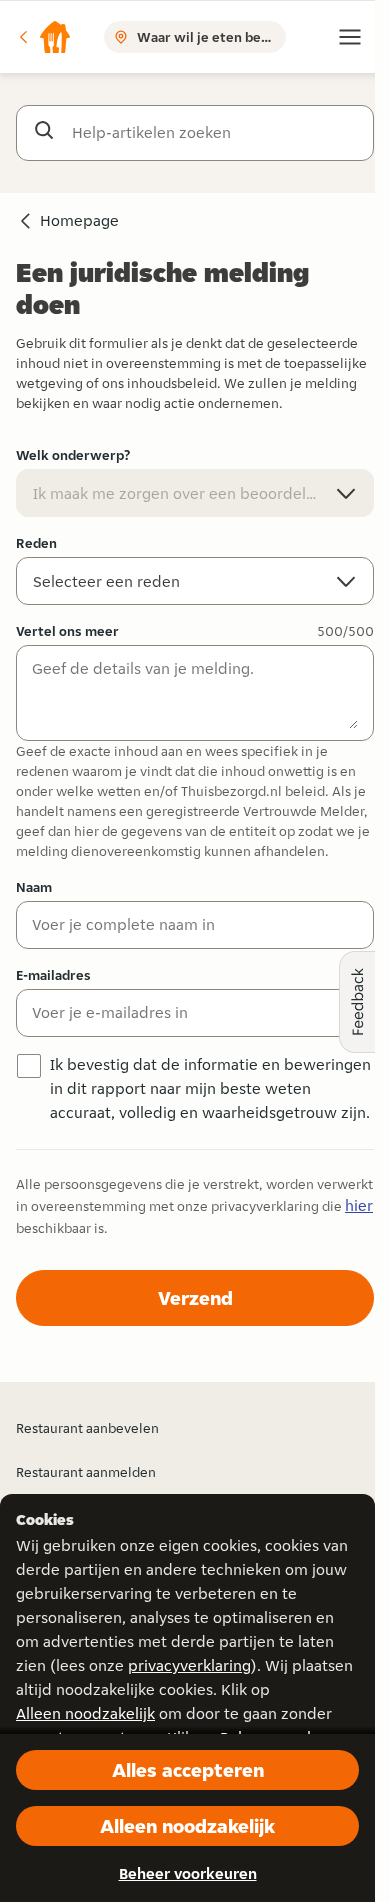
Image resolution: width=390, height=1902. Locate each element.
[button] (44, 37)
